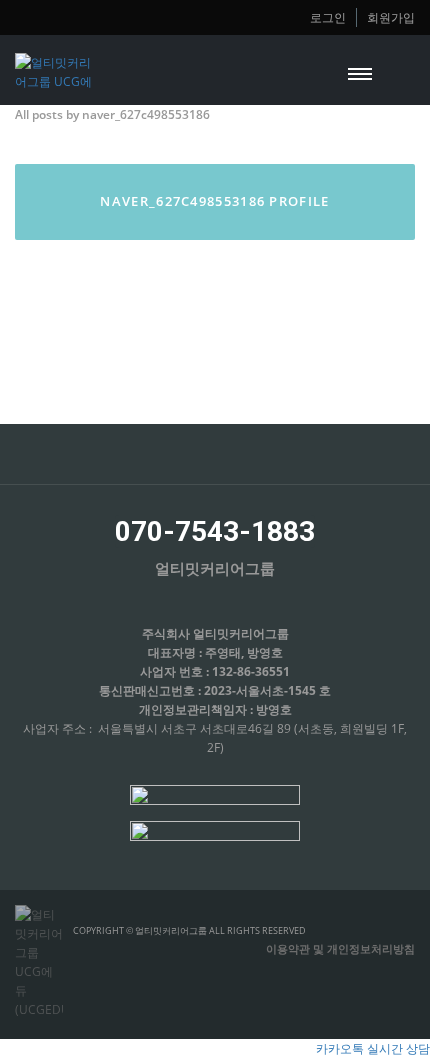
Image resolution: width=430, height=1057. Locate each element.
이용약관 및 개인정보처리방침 (340, 948)
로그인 (328, 17)
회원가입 (391, 17)
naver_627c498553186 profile (214, 201)
